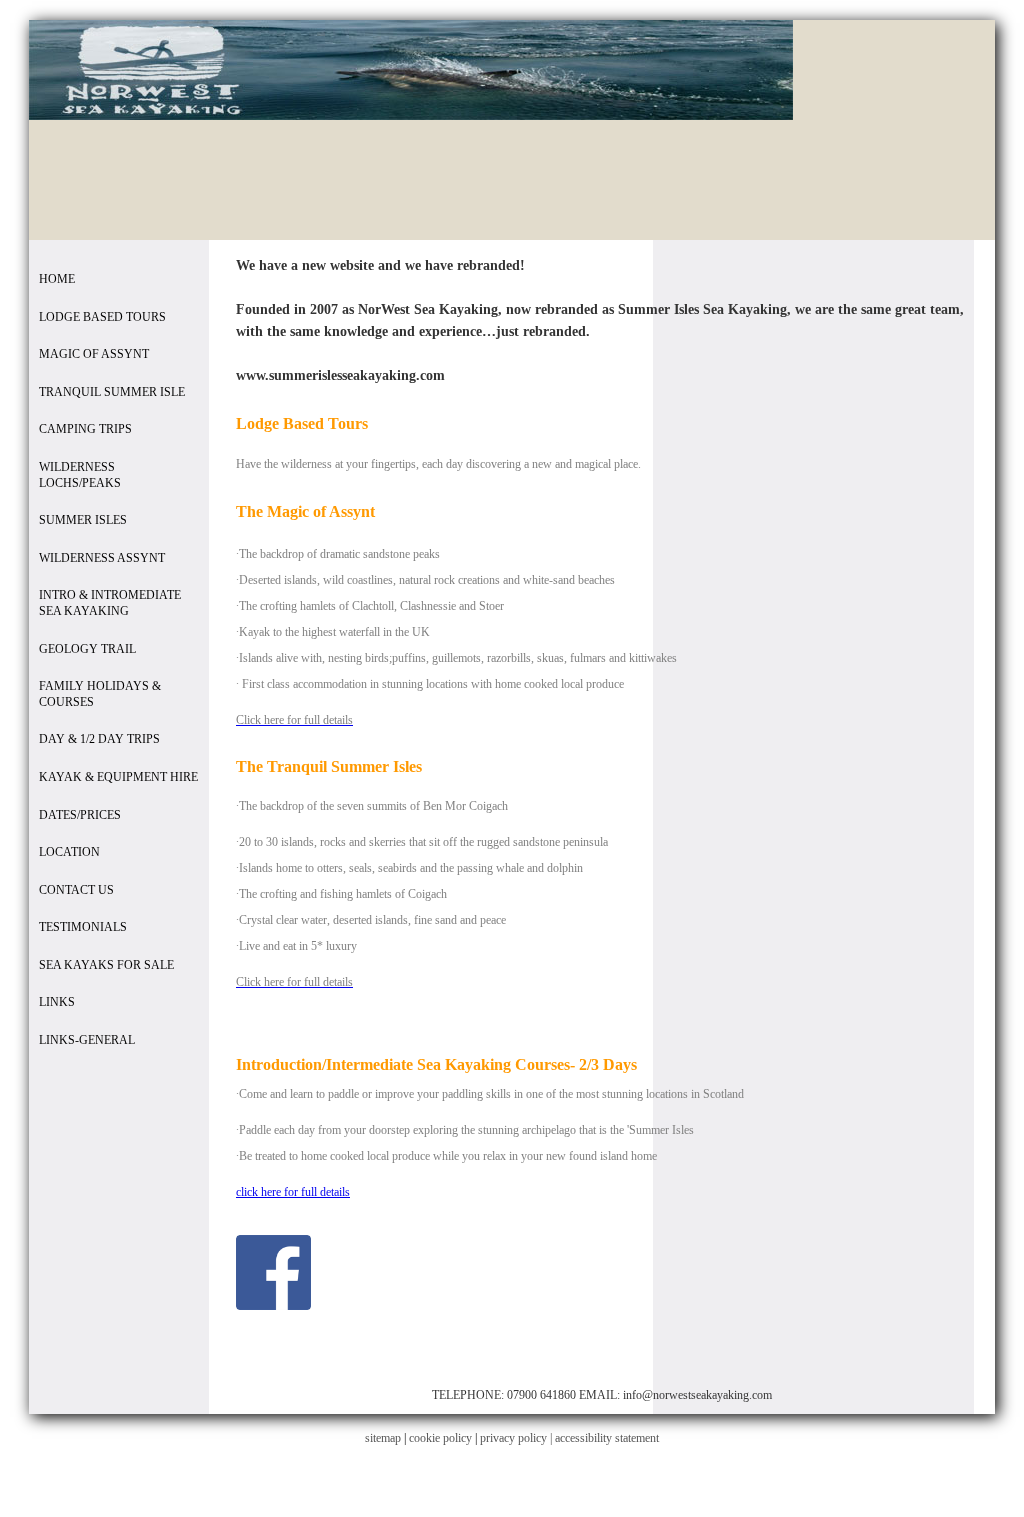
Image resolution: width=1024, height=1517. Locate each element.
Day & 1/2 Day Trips (99, 739)
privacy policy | (517, 1438)
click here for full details (293, 1192)
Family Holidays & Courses (100, 694)
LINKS (57, 1002)
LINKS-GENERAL (87, 1040)
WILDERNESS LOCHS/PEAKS (80, 475)
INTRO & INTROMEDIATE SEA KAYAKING (110, 603)
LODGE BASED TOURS (102, 317)
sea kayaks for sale (106, 965)
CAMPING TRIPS (85, 429)
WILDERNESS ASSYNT (102, 558)
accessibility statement (607, 1438)
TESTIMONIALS (83, 927)
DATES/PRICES (80, 815)
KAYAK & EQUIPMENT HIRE (118, 777)
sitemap (383, 1438)
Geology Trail (87, 649)
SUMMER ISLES (83, 520)
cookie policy (440, 1438)
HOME (57, 279)
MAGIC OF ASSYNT (94, 354)
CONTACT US (76, 890)
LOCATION (69, 852)
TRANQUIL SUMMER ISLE (112, 392)
